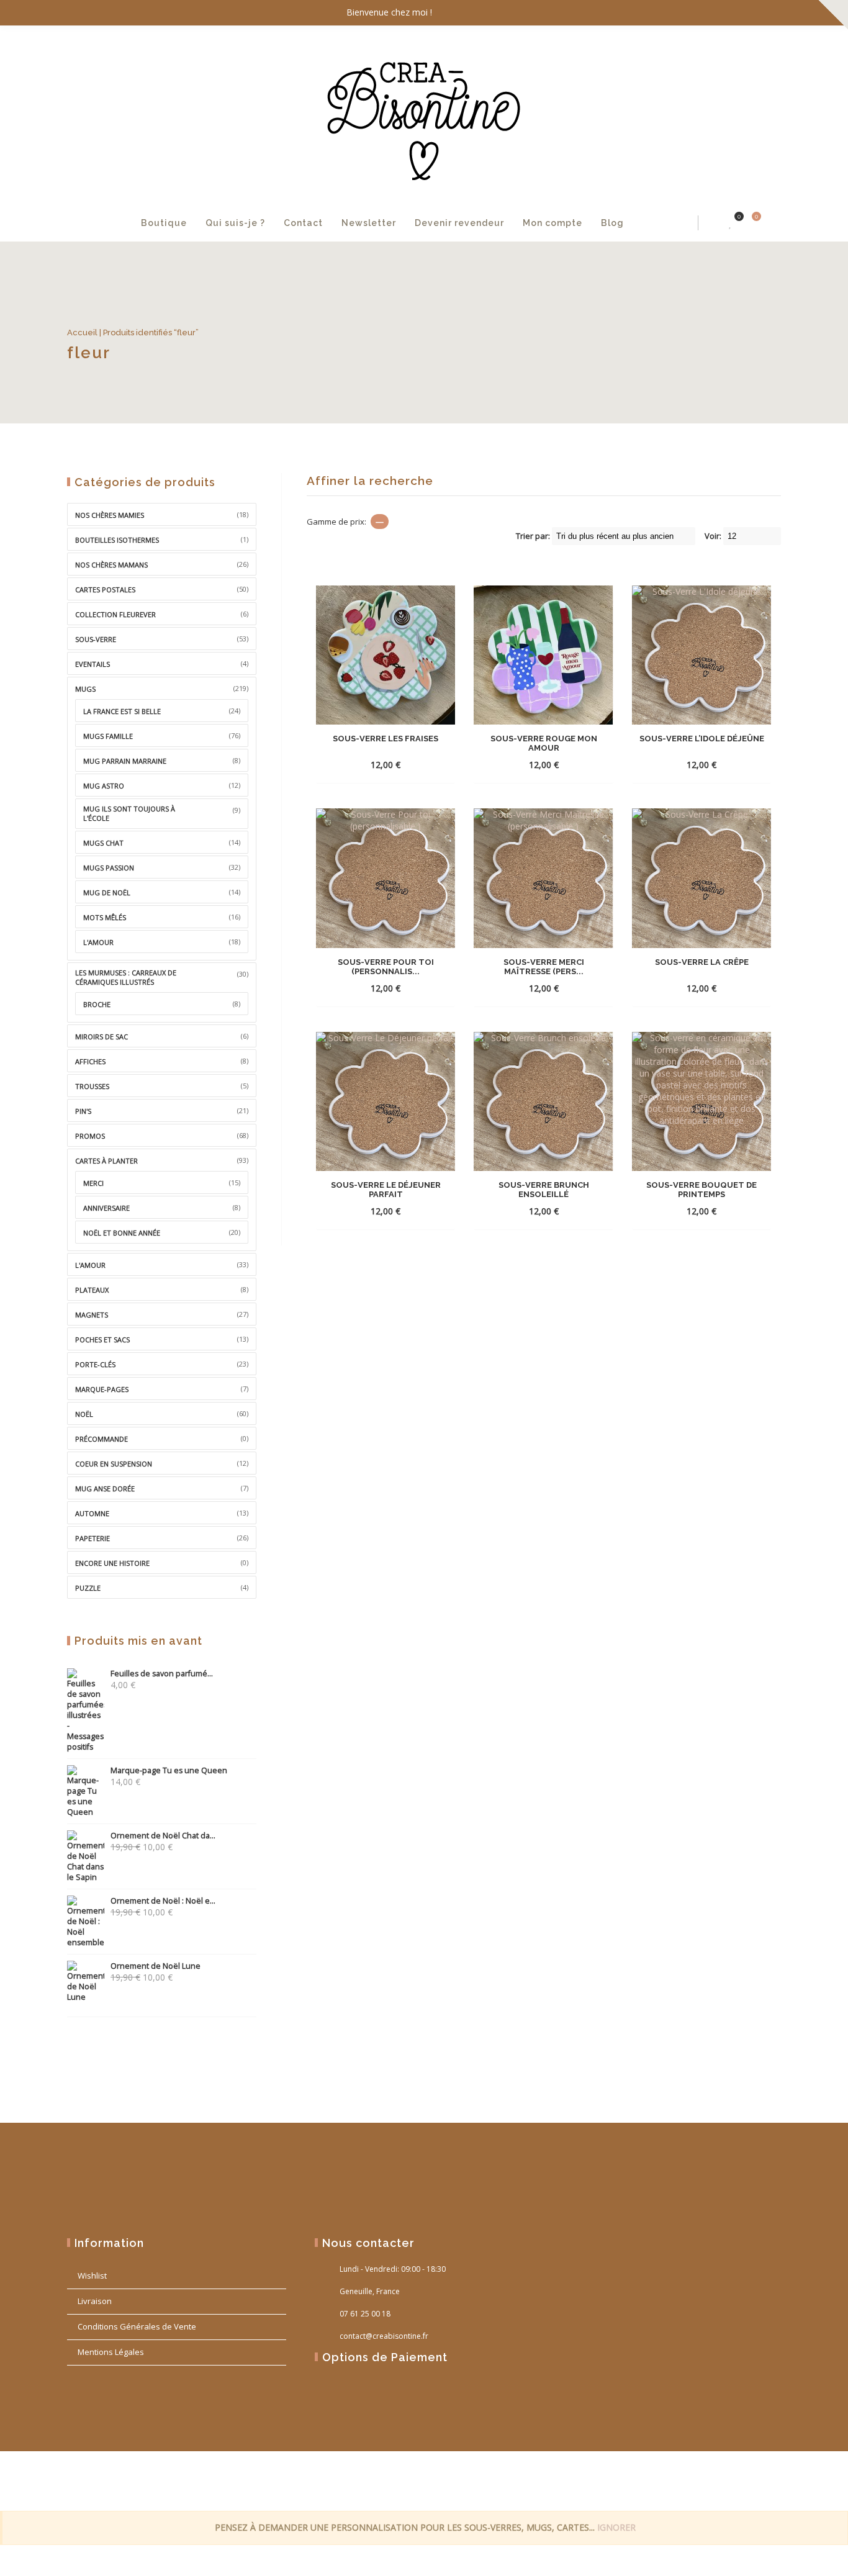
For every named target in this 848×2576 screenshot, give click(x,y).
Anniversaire (106, 1208)
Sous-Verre (96, 639)
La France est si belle (122, 711)
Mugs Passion (109, 868)
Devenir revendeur (459, 223)
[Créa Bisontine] (424, 115)
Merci (93, 1183)
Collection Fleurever (115, 614)
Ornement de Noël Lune (156, 1966)
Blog (612, 223)
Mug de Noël (107, 893)
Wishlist (92, 2275)
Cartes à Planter (106, 1161)
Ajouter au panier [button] (363, 765)
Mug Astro (104, 786)
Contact (303, 223)
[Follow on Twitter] (744, 13)
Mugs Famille (108, 736)
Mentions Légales (111, 2352)
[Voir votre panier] (749, 223)
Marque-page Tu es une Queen (169, 1770)
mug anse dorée (105, 1489)
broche (97, 1004)
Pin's (83, 1111)
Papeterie (92, 1538)
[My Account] (711, 223)
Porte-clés (95, 1364)
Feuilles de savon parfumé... (162, 1674)
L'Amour (90, 1265)
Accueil (82, 332)
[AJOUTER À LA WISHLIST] (440, 764)
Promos (90, 1136)
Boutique (164, 223)
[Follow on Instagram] (769, 13)
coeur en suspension (114, 1464)
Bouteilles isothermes (117, 540)
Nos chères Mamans (111, 565)
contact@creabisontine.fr (384, 2336)
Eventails (92, 664)
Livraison (95, 2301)
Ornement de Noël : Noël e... (163, 1901)
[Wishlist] (731, 223)
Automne (92, 1513)
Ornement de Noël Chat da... (163, 1836)
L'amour (98, 942)
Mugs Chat (103, 843)
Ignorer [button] (616, 2527)
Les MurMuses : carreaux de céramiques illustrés (126, 977)
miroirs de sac (101, 1037)
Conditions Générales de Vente (137, 2326)
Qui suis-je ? (235, 223)
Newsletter (369, 223)
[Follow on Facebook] (719, 13)
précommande (101, 1439)
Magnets (92, 1315)
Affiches (90, 1061)
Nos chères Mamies (110, 515)
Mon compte (553, 223)
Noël (84, 1414)
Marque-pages (102, 1389)
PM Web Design (758, 2480)
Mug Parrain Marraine (125, 761)
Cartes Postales (105, 590)
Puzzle (88, 1588)
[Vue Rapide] (418, 764)
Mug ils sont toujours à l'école (129, 813)
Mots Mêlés (105, 917)
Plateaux (92, 1290)
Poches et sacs (102, 1340)
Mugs (85, 689)
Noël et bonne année (122, 1233)
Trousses (92, 1086)
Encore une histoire (112, 1563)
